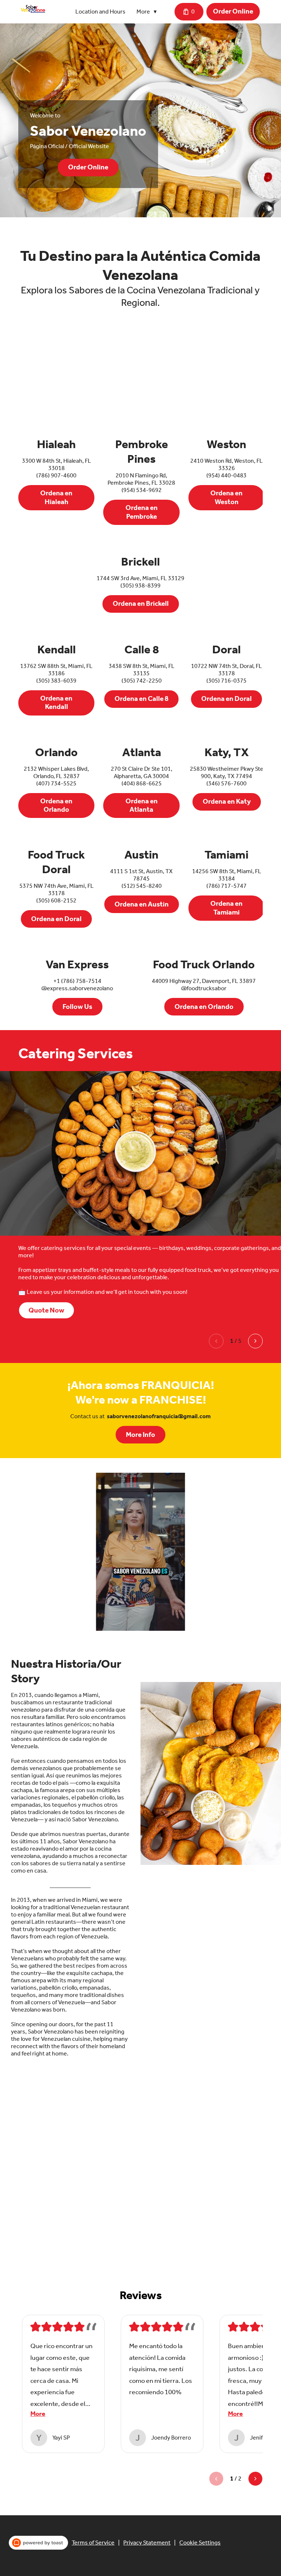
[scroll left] (216, 1341)
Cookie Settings (200, 2543)
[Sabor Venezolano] (33, 9)
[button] (148, 12)
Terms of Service (93, 2543)
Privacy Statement (147, 2543)
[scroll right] (255, 1341)
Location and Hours (100, 12)
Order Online (233, 11)
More (38, 2414)
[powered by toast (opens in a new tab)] (38, 2543)
